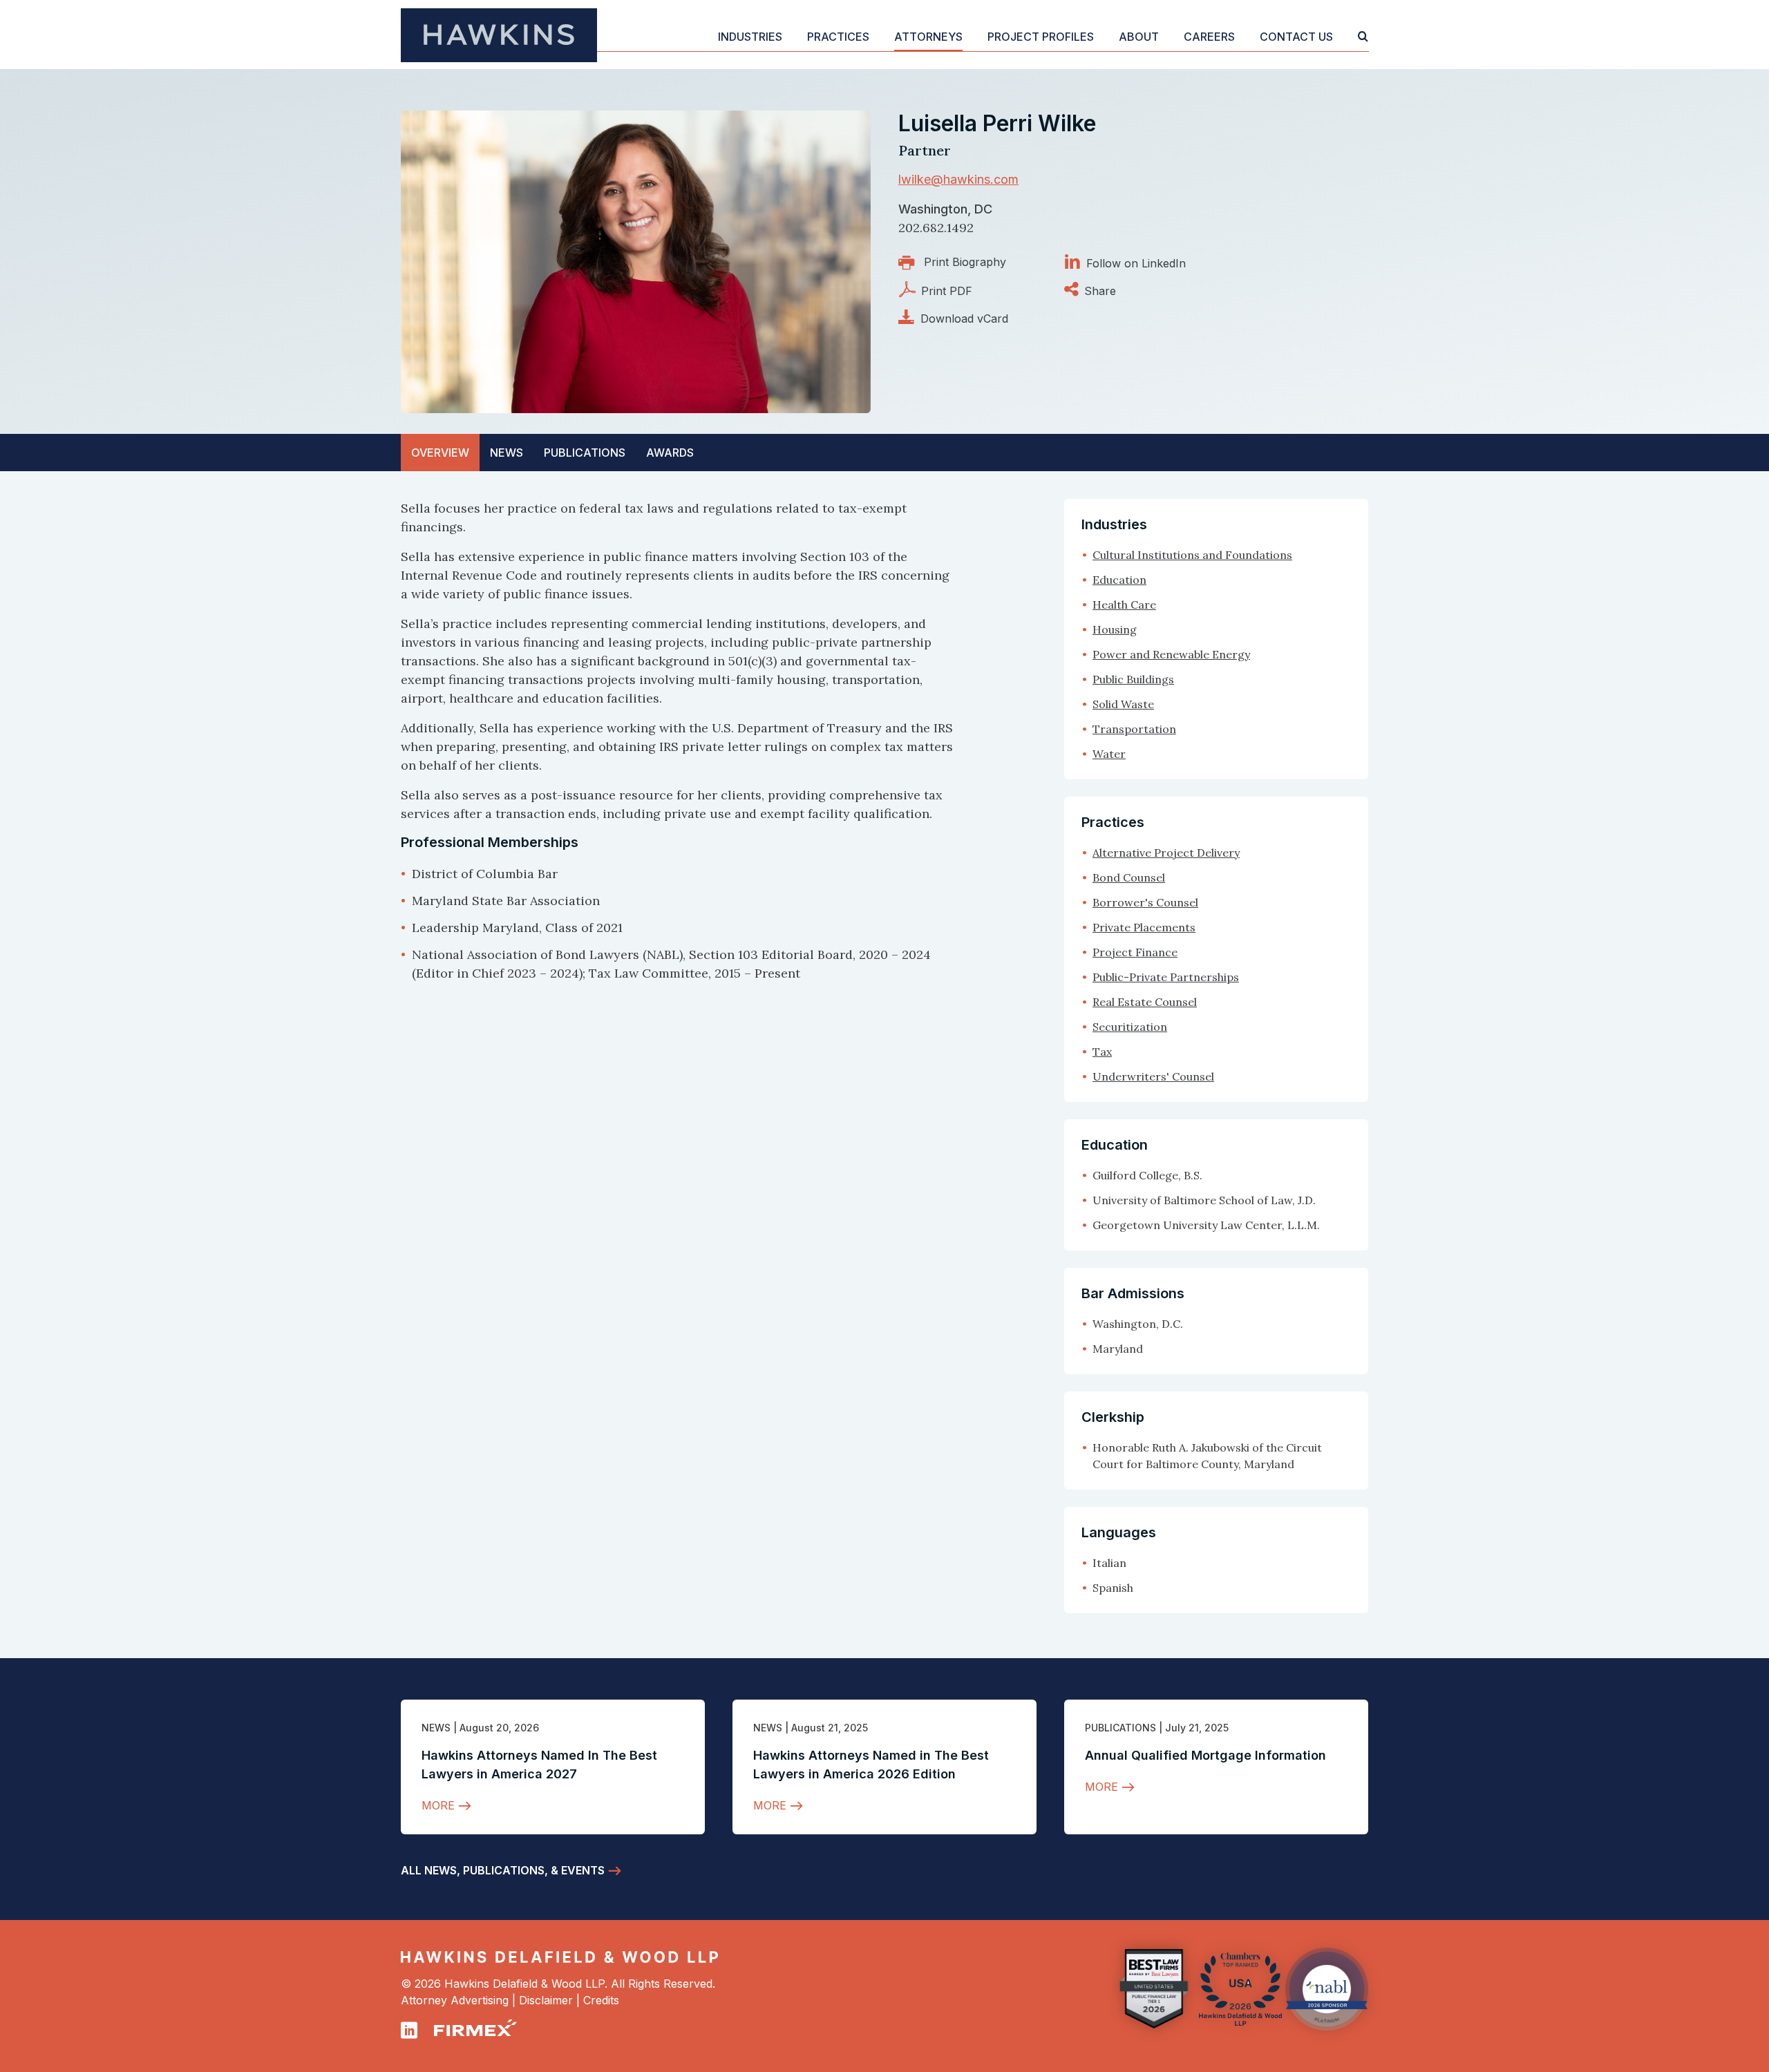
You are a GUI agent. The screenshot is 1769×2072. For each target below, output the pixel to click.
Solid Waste (1123, 704)
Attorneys (928, 37)
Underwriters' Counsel (1153, 1076)
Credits (601, 2000)
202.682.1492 (936, 228)
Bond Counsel (1129, 877)
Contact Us (1296, 37)
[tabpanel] (677, 741)
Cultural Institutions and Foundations (1192, 555)
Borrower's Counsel (1145, 902)
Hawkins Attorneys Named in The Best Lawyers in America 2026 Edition (871, 1765)
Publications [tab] (585, 453)
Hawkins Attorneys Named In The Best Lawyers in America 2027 (539, 1765)
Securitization (1130, 1027)
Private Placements (1144, 927)
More (438, 1805)
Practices (838, 37)
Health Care (1124, 605)
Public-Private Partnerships (1166, 977)
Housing (1115, 629)
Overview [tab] (440, 453)
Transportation (1134, 729)
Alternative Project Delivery (1166, 853)
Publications (1120, 1728)
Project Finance (1135, 952)
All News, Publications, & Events (503, 1870)
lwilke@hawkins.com (958, 179)
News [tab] (507, 453)
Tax (1102, 1052)
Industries (750, 37)
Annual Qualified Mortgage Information (1205, 1755)
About (1139, 37)
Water (1109, 754)
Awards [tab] (670, 453)
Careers (1209, 37)
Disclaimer (546, 2000)
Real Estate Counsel (1145, 1002)
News (436, 1728)
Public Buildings (1133, 679)
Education (1119, 580)
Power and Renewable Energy (1171, 654)
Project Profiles (1041, 37)
